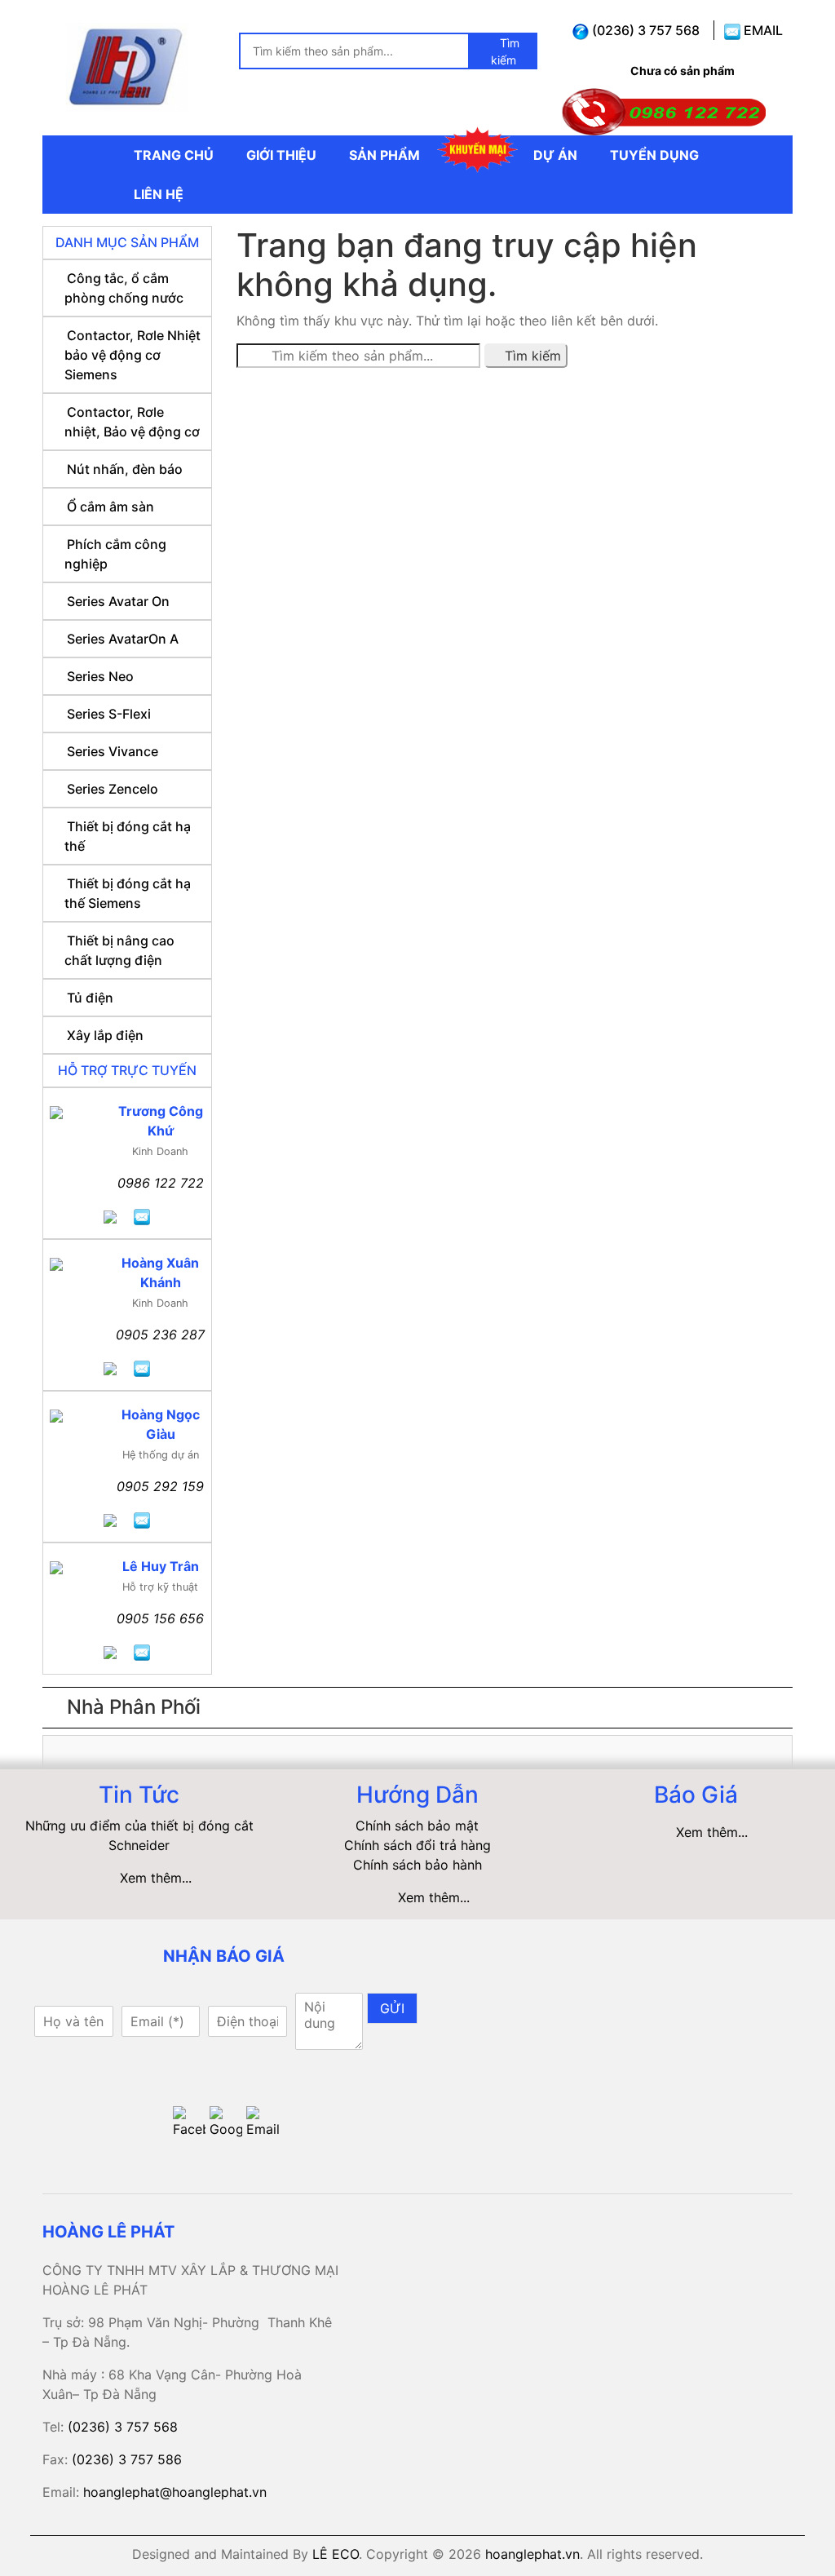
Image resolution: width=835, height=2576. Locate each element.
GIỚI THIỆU (281, 155)
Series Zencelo (113, 789)
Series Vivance (113, 751)
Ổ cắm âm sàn (110, 507)
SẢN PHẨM (384, 155)
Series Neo (100, 676)
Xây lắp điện (105, 1035)
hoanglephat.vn (532, 2554)
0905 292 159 (160, 1486)
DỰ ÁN (555, 155)
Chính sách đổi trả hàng (417, 1845)
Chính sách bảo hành (417, 1865)
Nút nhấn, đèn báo (125, 469)
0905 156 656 (160, 1618)
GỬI (392, 2008)
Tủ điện (90, 998)
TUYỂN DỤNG (654, 155)
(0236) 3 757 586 (127, 2459)
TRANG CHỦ (174, 155)
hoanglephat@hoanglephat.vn (175, 2492)
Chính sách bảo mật (417, 1826)
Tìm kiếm (505, 51)
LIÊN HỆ (159, 194)
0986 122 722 (161, 1183)
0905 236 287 (160, 1334)
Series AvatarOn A (123, 639)
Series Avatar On (118, 601)
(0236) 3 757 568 (644, 30)
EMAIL (762, 30)
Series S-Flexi (109, 714)
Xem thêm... (156, 1878)
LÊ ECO (336, 2554)
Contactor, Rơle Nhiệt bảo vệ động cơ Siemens (133, 355)
